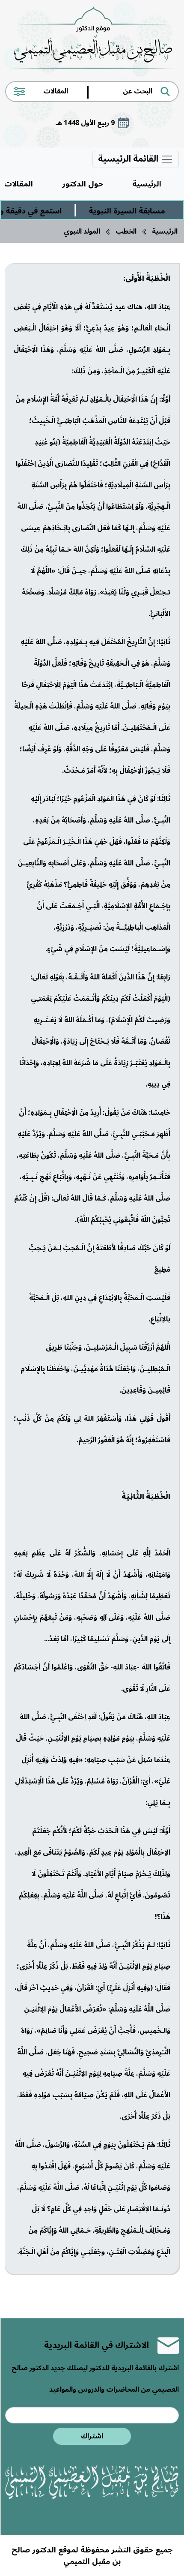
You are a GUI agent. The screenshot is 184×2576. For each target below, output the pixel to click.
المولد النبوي (82, 231)
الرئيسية (147, 184)
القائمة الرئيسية (129, 159)
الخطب (126, 231)
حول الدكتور (83, 184)
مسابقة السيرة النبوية (139, 211)
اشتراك (92, 2436)
